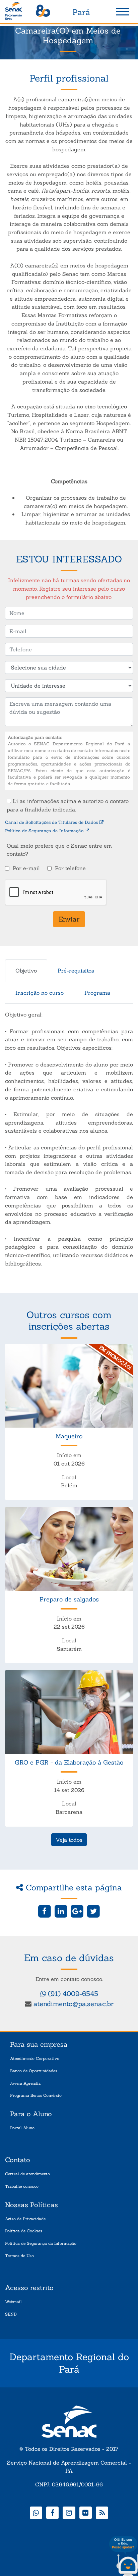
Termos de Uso (19, 2256)
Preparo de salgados (69, 1599)
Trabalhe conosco (22, 2186)
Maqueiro (69, 1436)
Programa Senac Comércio (36, 2095)
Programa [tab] (97, 993)
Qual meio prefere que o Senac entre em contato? (59, 850)
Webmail (13, 2302)
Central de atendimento (27, 2174)
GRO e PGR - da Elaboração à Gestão (69, 1762)
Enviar (69, 919)
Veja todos (69, 1840)
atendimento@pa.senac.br (74, 2004)
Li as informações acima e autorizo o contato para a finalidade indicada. (68, 805)
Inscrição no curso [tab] (40, 993)
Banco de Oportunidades (34, 2071)
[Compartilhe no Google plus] (77, 1911)
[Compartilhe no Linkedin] (61, 1911)
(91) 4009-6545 (72, 1994)
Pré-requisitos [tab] (76, 971)
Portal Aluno (22, 2128)
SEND (11, 2314)
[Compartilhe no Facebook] (45, 1911)
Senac (28, 12)
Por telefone (70, 868)
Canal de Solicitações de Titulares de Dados (52, 822)
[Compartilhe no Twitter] (93, 1911)
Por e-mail (26, 868)
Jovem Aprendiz (25, 2083)
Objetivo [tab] (26, 971)
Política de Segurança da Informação (45, 831)
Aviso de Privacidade (25, 2219)
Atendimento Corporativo (35, 2058)
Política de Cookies (24, 2231)
